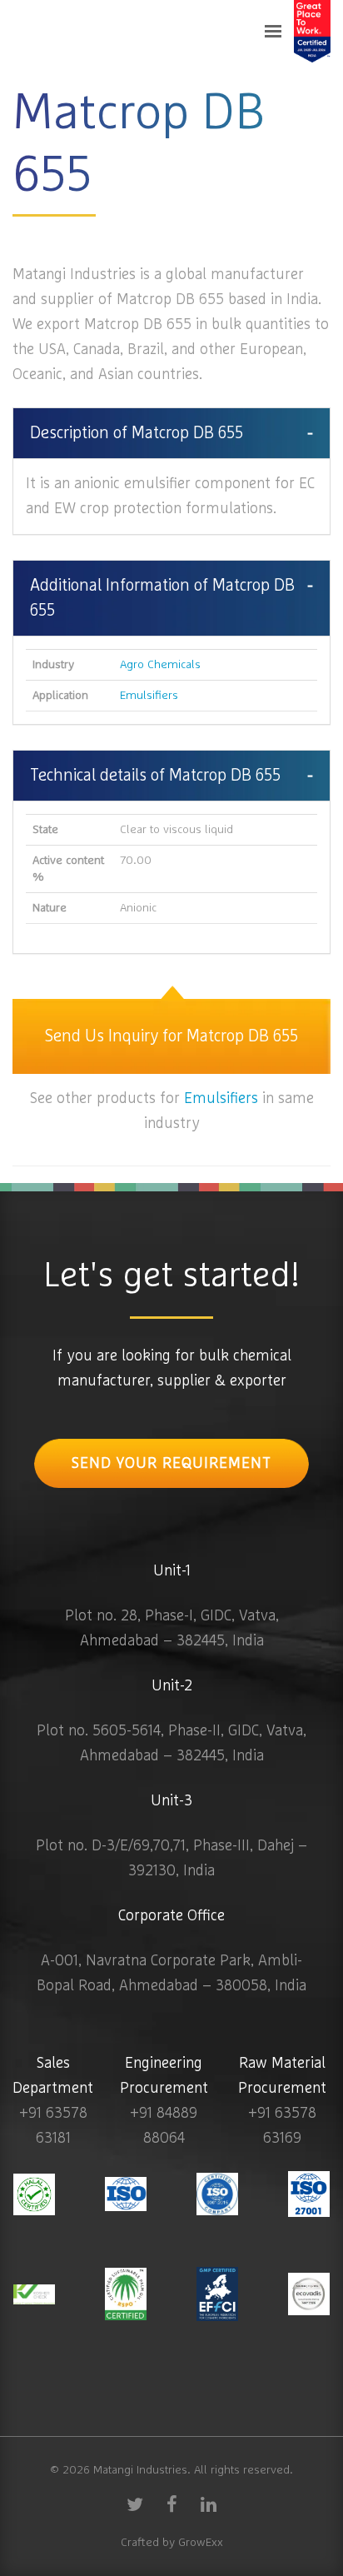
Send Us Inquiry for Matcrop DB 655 (171, 1036)
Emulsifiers (149, 696)
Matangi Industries (140, 2470)
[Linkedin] (208, 2504)
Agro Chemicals (160, 665)
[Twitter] (135, 2504)
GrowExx (201, 2543)
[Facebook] (171, 2504)
